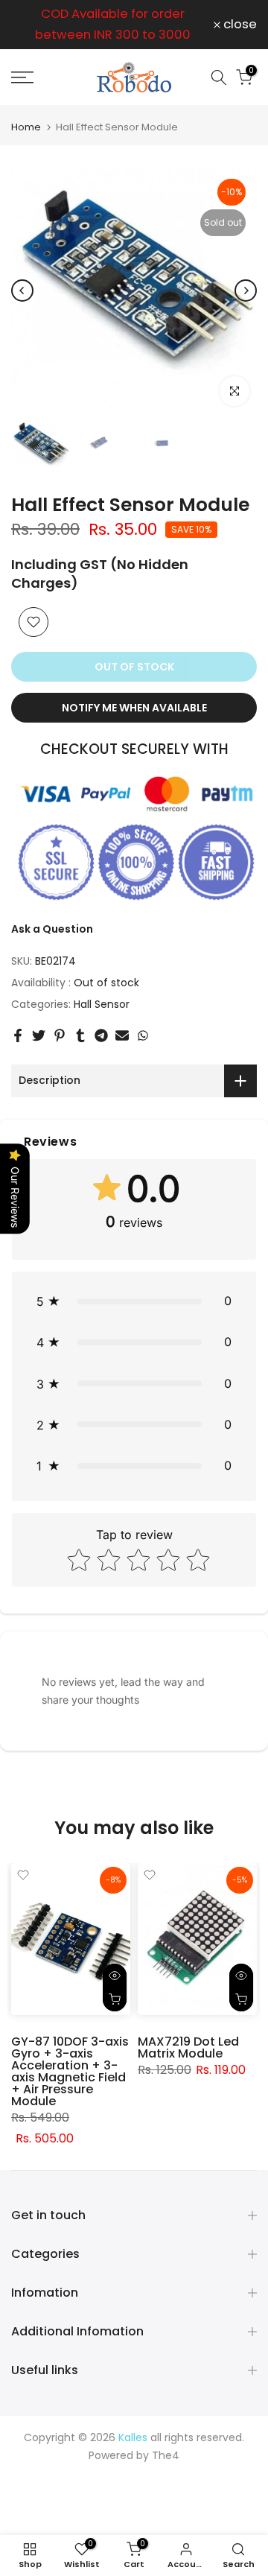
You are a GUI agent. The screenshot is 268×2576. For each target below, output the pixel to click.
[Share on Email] (122, 1035)
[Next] (246, 291)
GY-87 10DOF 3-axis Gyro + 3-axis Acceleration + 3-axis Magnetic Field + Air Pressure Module (70, 2071)
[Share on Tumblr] (80, 1035)
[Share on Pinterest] (60, 1035)
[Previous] (22, 291)
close (239, 25)
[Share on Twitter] (39, 1035)
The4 (166, 2455)
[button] (134, 1301)
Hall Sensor (102, 1004)
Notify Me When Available (134, 708)
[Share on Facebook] (18, 1035)
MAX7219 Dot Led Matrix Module (188, 2047)
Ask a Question (52, 929)
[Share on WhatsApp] (143, 1035)
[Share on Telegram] (101, 1035)
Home (26, 127)
